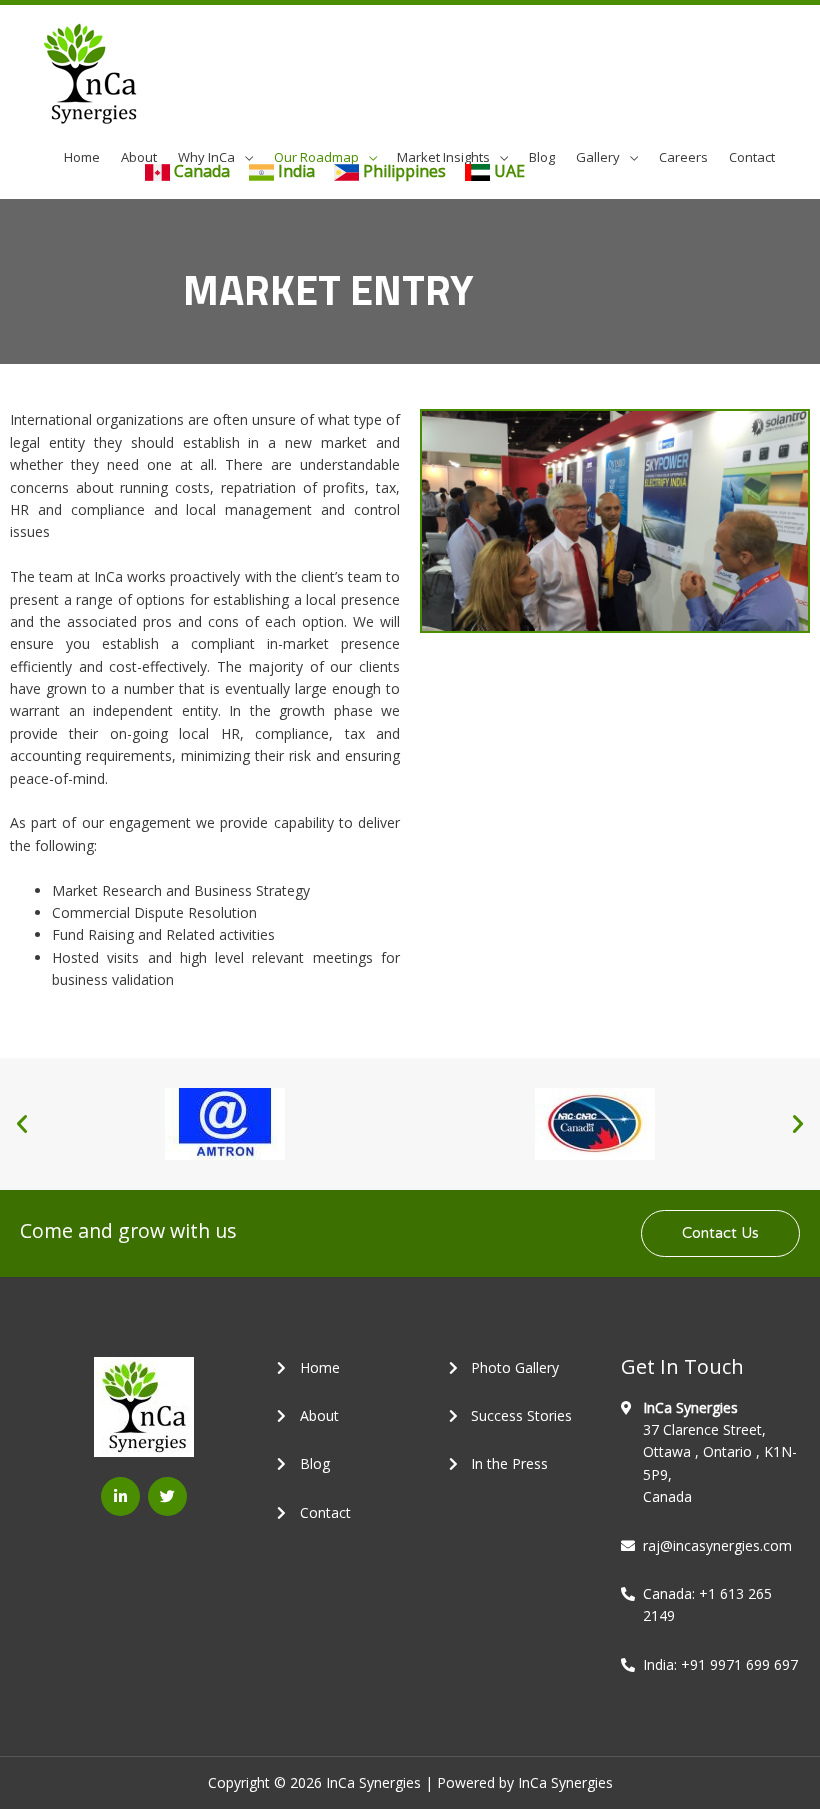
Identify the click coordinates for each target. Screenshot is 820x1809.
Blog (542, 157)
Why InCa (206, 157)
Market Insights (443, 157)
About (139, 157)
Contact (752, 157)
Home (82, 157)
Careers (683, 157)
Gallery (598, 157)
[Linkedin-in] (120, 1496)
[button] (22, 1124)
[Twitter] (167, 1496)
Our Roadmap (316, 157)
